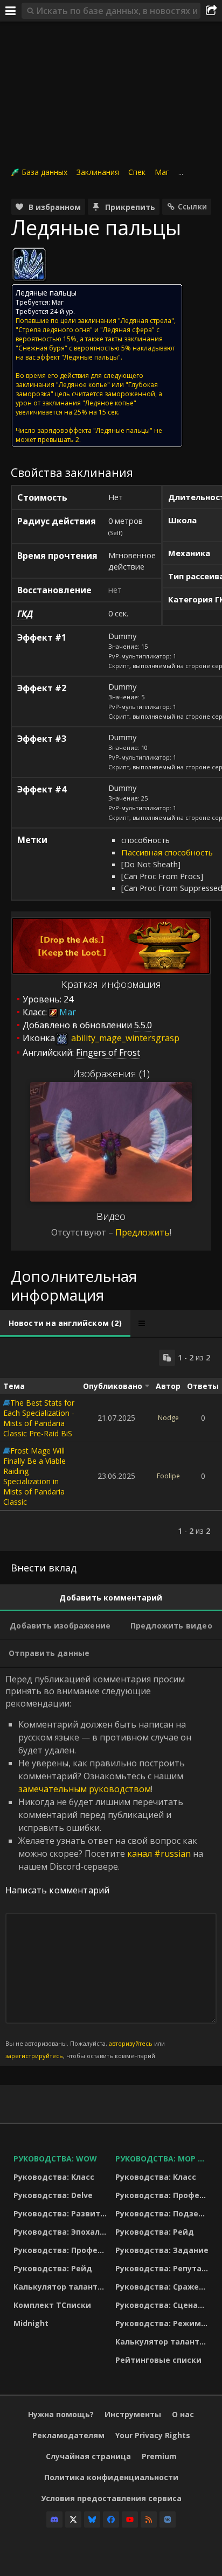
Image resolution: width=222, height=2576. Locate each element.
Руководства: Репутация (164, 2268)
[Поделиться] (211, 11)
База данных (44, 172)
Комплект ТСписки (52, 2305)
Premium (159, 2456)
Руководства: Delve (53, 2195)
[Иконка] (29, 264)
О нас (183, 2414)
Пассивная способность (167, 852)
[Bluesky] (92, 2519)
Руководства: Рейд (53, 2268)
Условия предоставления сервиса (111, 2498)
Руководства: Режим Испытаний (164, 2323)
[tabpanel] (111, 1444)
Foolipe (168, 1476)
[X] (73, 2519)
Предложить (143, 1232)
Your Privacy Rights (153, 2435)
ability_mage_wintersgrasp (124, 1038)
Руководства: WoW (55, 2159)
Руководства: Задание (162, 2250)
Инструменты (133, 2414)
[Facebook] (111, 2519)
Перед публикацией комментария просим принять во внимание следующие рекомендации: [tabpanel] (104, 1866)
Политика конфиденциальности (111, 2477)
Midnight (31, 2323)
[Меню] (11, 11)
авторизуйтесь (131, 2043)
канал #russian (159, 1854)
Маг (162, 172)
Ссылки (192, 206)
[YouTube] (130, 2519)
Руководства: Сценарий (164, 2305)
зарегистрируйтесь (34, 2056)
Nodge (168, 1418)
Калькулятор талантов (60, 2287)
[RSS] (149, 2519)
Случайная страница (88, 2456)
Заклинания (98, 172)
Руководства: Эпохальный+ (62, 2232)
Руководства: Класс (54, 2177)
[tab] (65, 1323)
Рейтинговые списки (158, 2360)
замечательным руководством (85, 1789)
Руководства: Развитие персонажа (62, 2213)
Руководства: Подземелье (164, 2213)
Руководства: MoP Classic (164, 2159)
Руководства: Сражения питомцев (164, 2287)
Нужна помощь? (61, 2414)
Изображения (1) (111, 1073)
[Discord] (54, 2519)
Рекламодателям (68, 2435)
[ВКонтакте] (168, 2519)
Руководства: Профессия (62, 2250)
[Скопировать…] (167, 1358)
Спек (137, 172)
